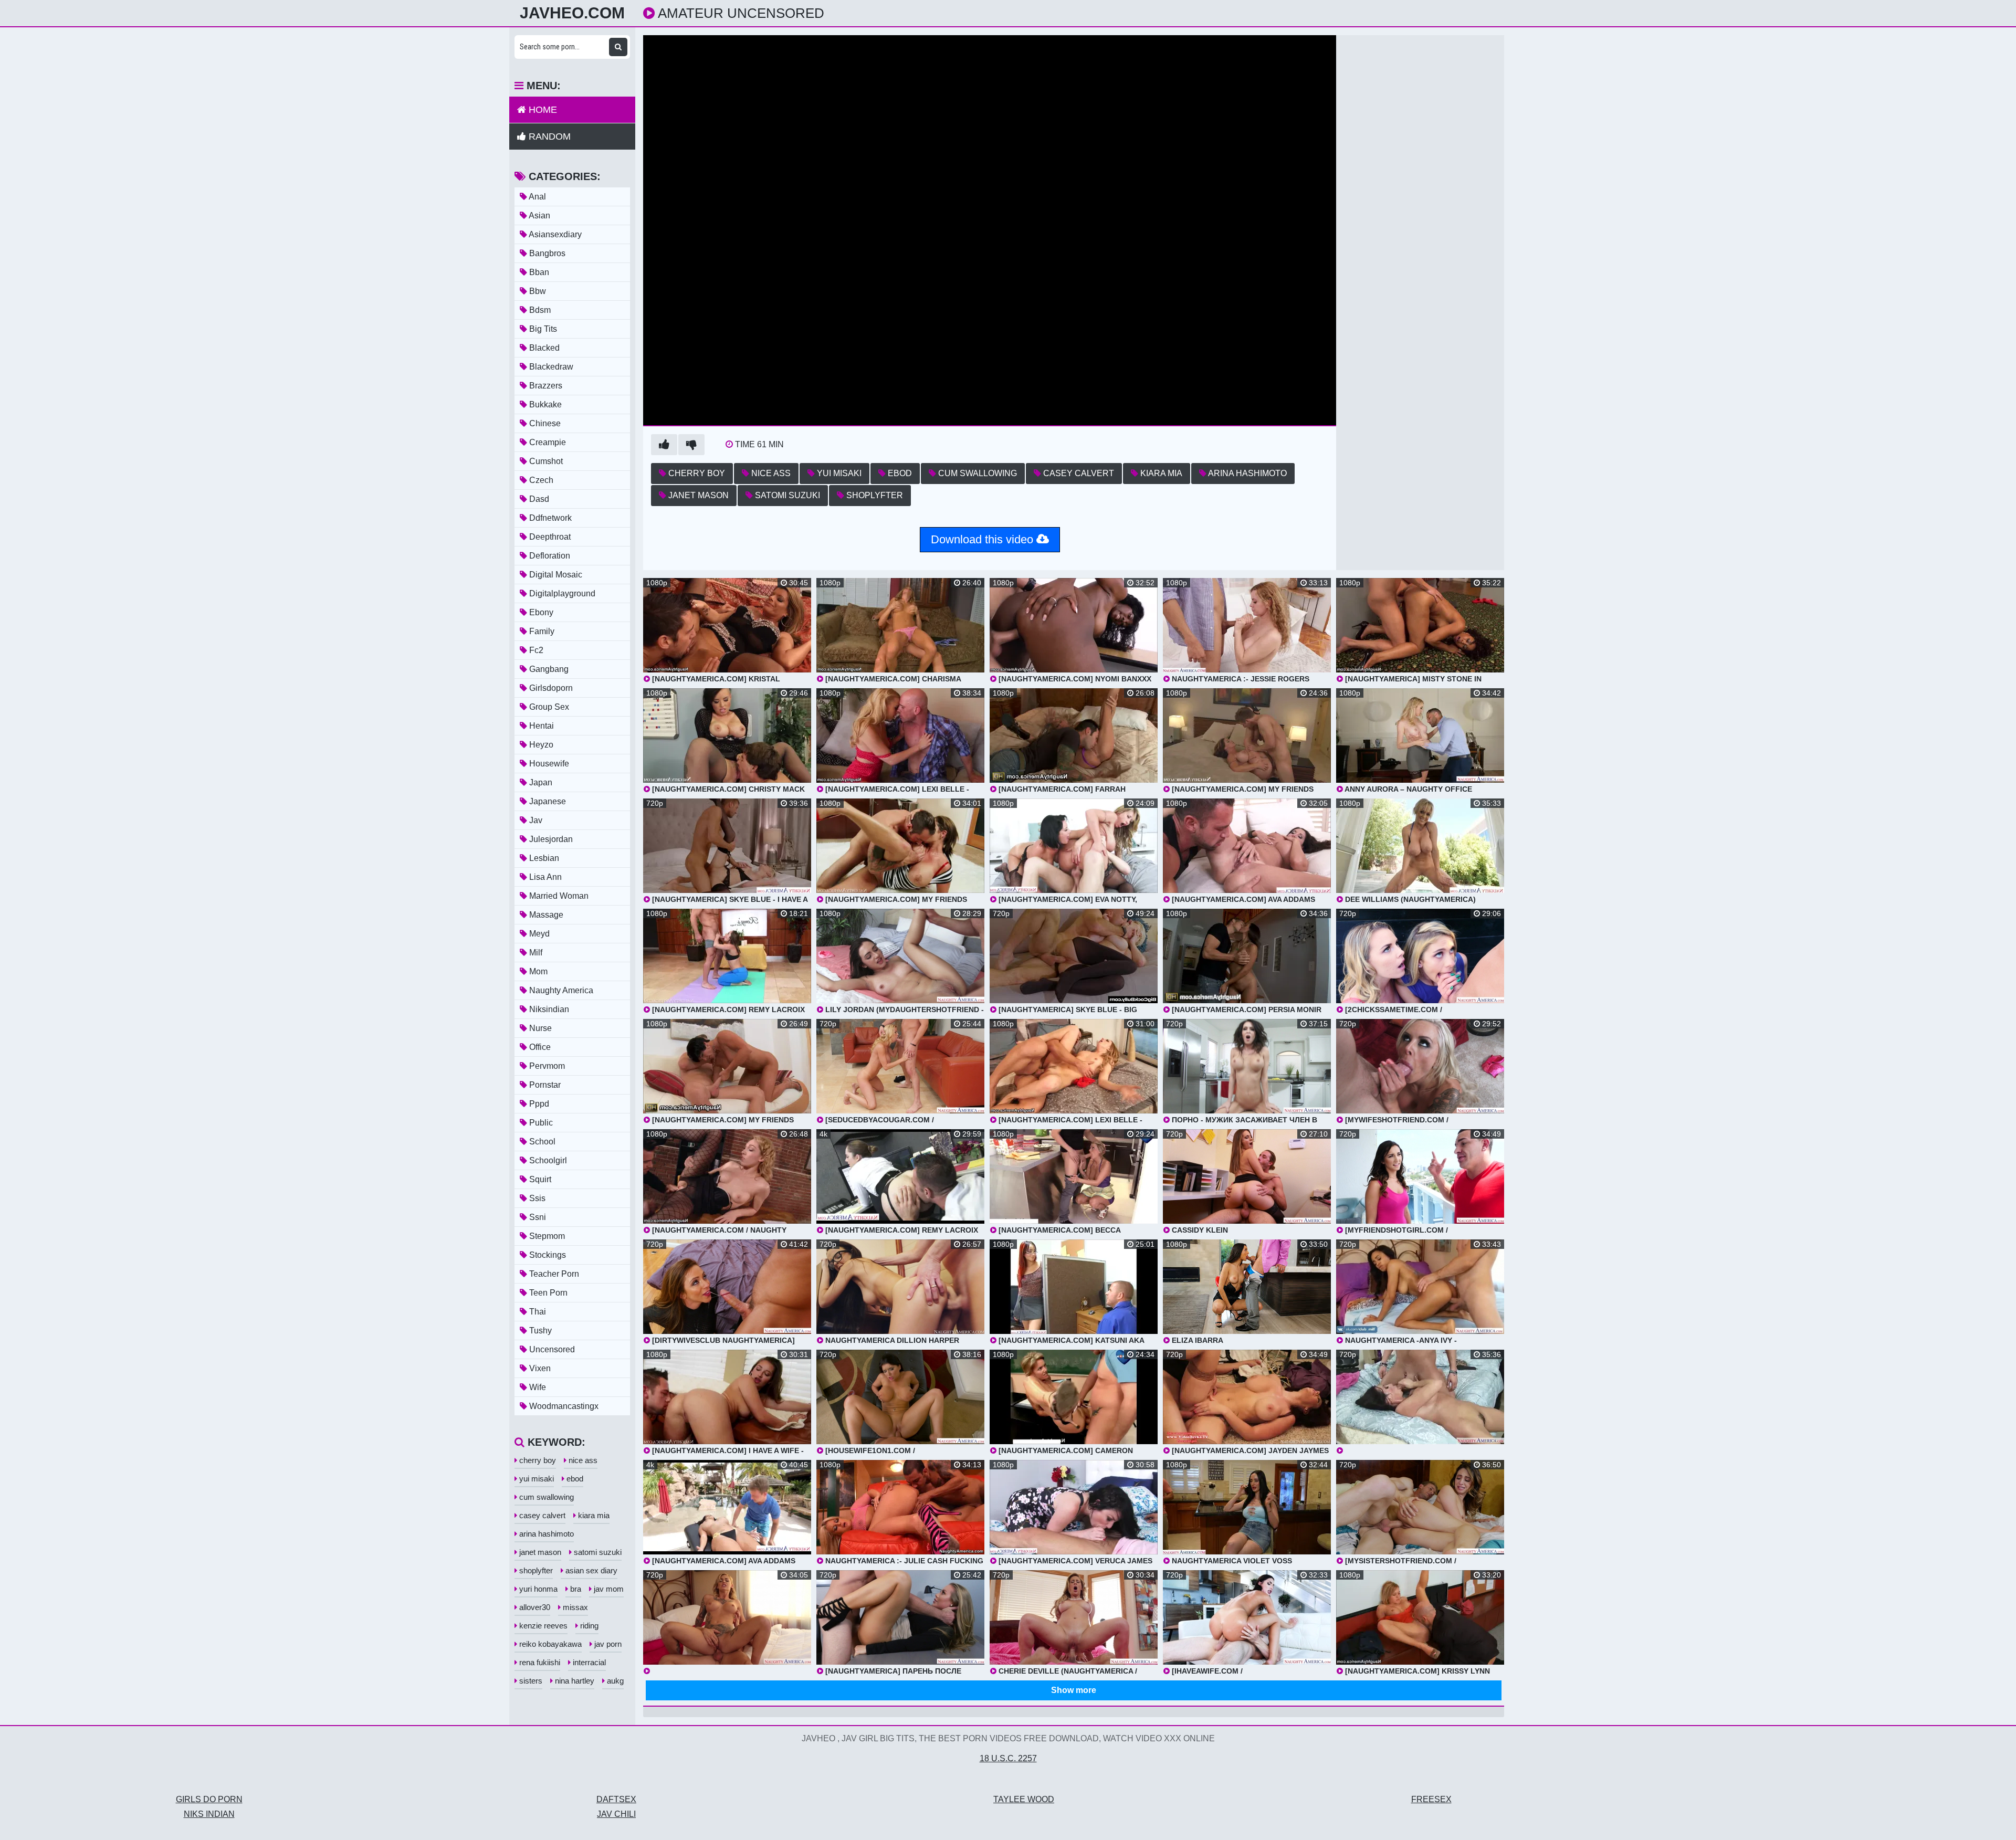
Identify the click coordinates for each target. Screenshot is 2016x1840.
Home (542, 110)
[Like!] (664, 445)
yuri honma (537, 1589)
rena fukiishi (539, 1662)
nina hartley (574, 1681)
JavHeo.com (572, 13)
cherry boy (696, 473)
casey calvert (1078, 473)
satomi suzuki (786, 495)
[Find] (618, 47)
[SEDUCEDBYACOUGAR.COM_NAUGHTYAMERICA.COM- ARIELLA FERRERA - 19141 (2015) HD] (1420, 1402)
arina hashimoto (1247, 473)
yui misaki (838, 473)
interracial (588, 1662)
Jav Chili (616, 1814)
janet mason (697, 495)
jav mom (608, 1589)
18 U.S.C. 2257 (1008, 1758)
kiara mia (1160, 473)
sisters (530, 1681)
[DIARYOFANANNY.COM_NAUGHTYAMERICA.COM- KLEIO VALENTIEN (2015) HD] (727, 1623)
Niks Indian (209, 1814)
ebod (899, 473)
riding (588, 1626)
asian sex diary (590, 1570)
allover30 (534, 1607)
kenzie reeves (542, 1626)
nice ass (770, 473)
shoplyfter (874, 495)
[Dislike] (691, 445)
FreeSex (1431, 1799)
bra (575, 1589)
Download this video (984, 539)
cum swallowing (976, 473)
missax (574, 1607)
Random (548, 136)
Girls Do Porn (209, 1799)
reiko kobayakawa (549, 1644)
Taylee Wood (1024, 1799)
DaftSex (616, 1799)
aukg (614, 1681)
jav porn (607, 1644)
